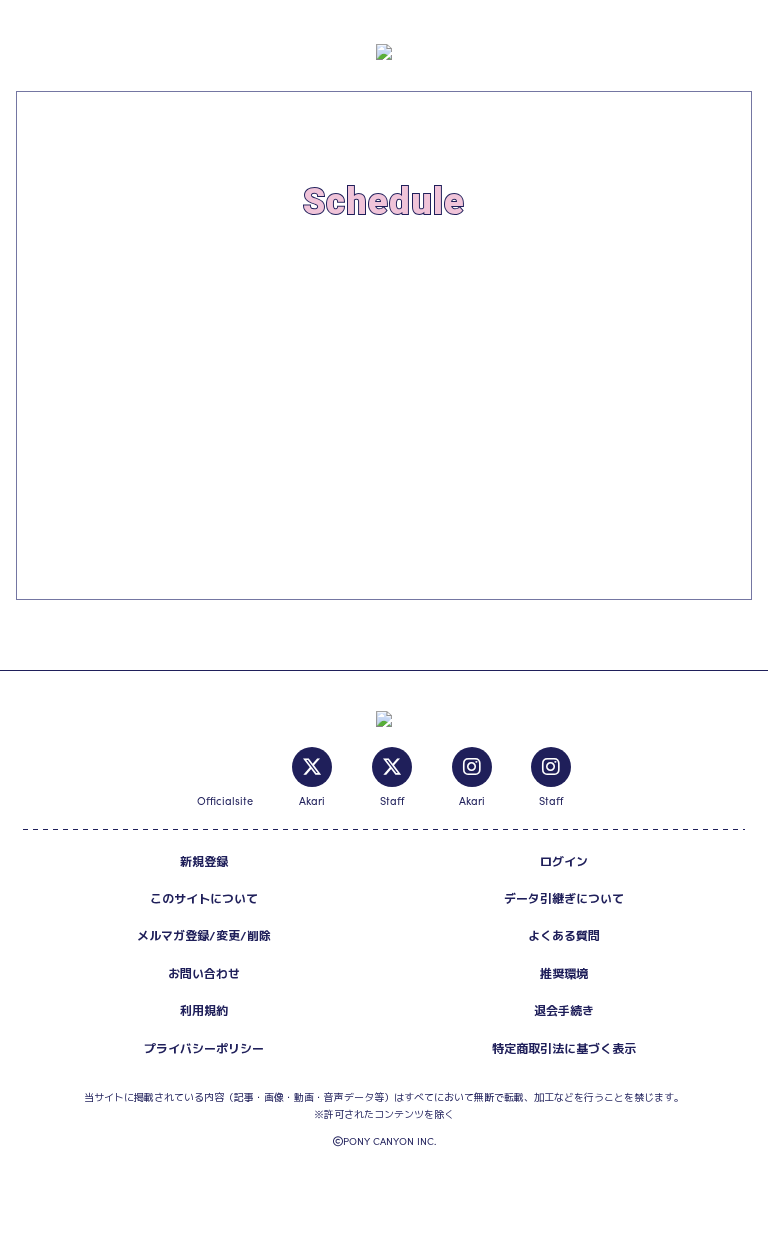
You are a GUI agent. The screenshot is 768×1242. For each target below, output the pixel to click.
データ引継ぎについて (564, 898)
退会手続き (564, 1010)
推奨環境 (564, 973)
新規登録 (204, 861)
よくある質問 (564, 935)
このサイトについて (204, 898)
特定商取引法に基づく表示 (564, 1048)
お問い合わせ (204, 973)
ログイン (564, 861)
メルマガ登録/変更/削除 (204, 935)
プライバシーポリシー (204, 1048)
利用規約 (204, 1010)
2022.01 (81, 341)
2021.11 (95, 275)
